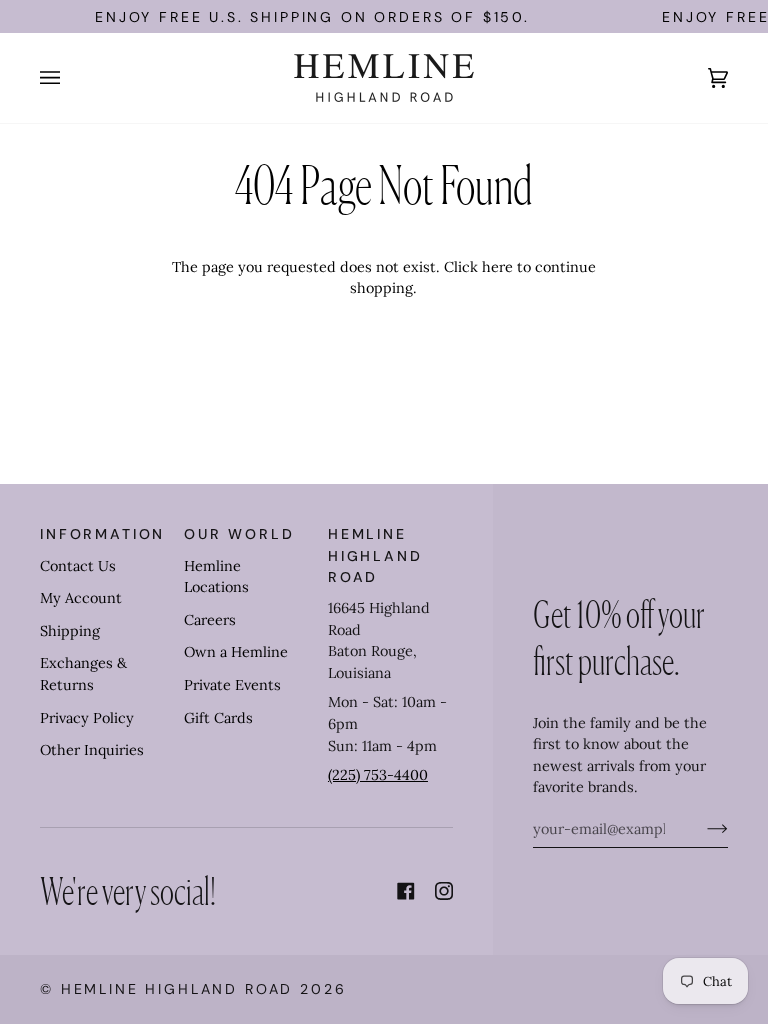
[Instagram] (444, 891)
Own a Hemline (236, 652)
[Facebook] (406, 891)
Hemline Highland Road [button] (375, 555)
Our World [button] (239, 534)
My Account (81, 598)
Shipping (70, 631)
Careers (210, 620)
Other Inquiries (92, 750)
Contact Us (78, 566)
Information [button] (102, 534)
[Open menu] (70, 78)
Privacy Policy (87, 718)
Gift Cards (218, 718)
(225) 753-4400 (378, 775)
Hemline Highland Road (177, 989)
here (497, 267)
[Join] (701, 829)
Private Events (232, 685)
